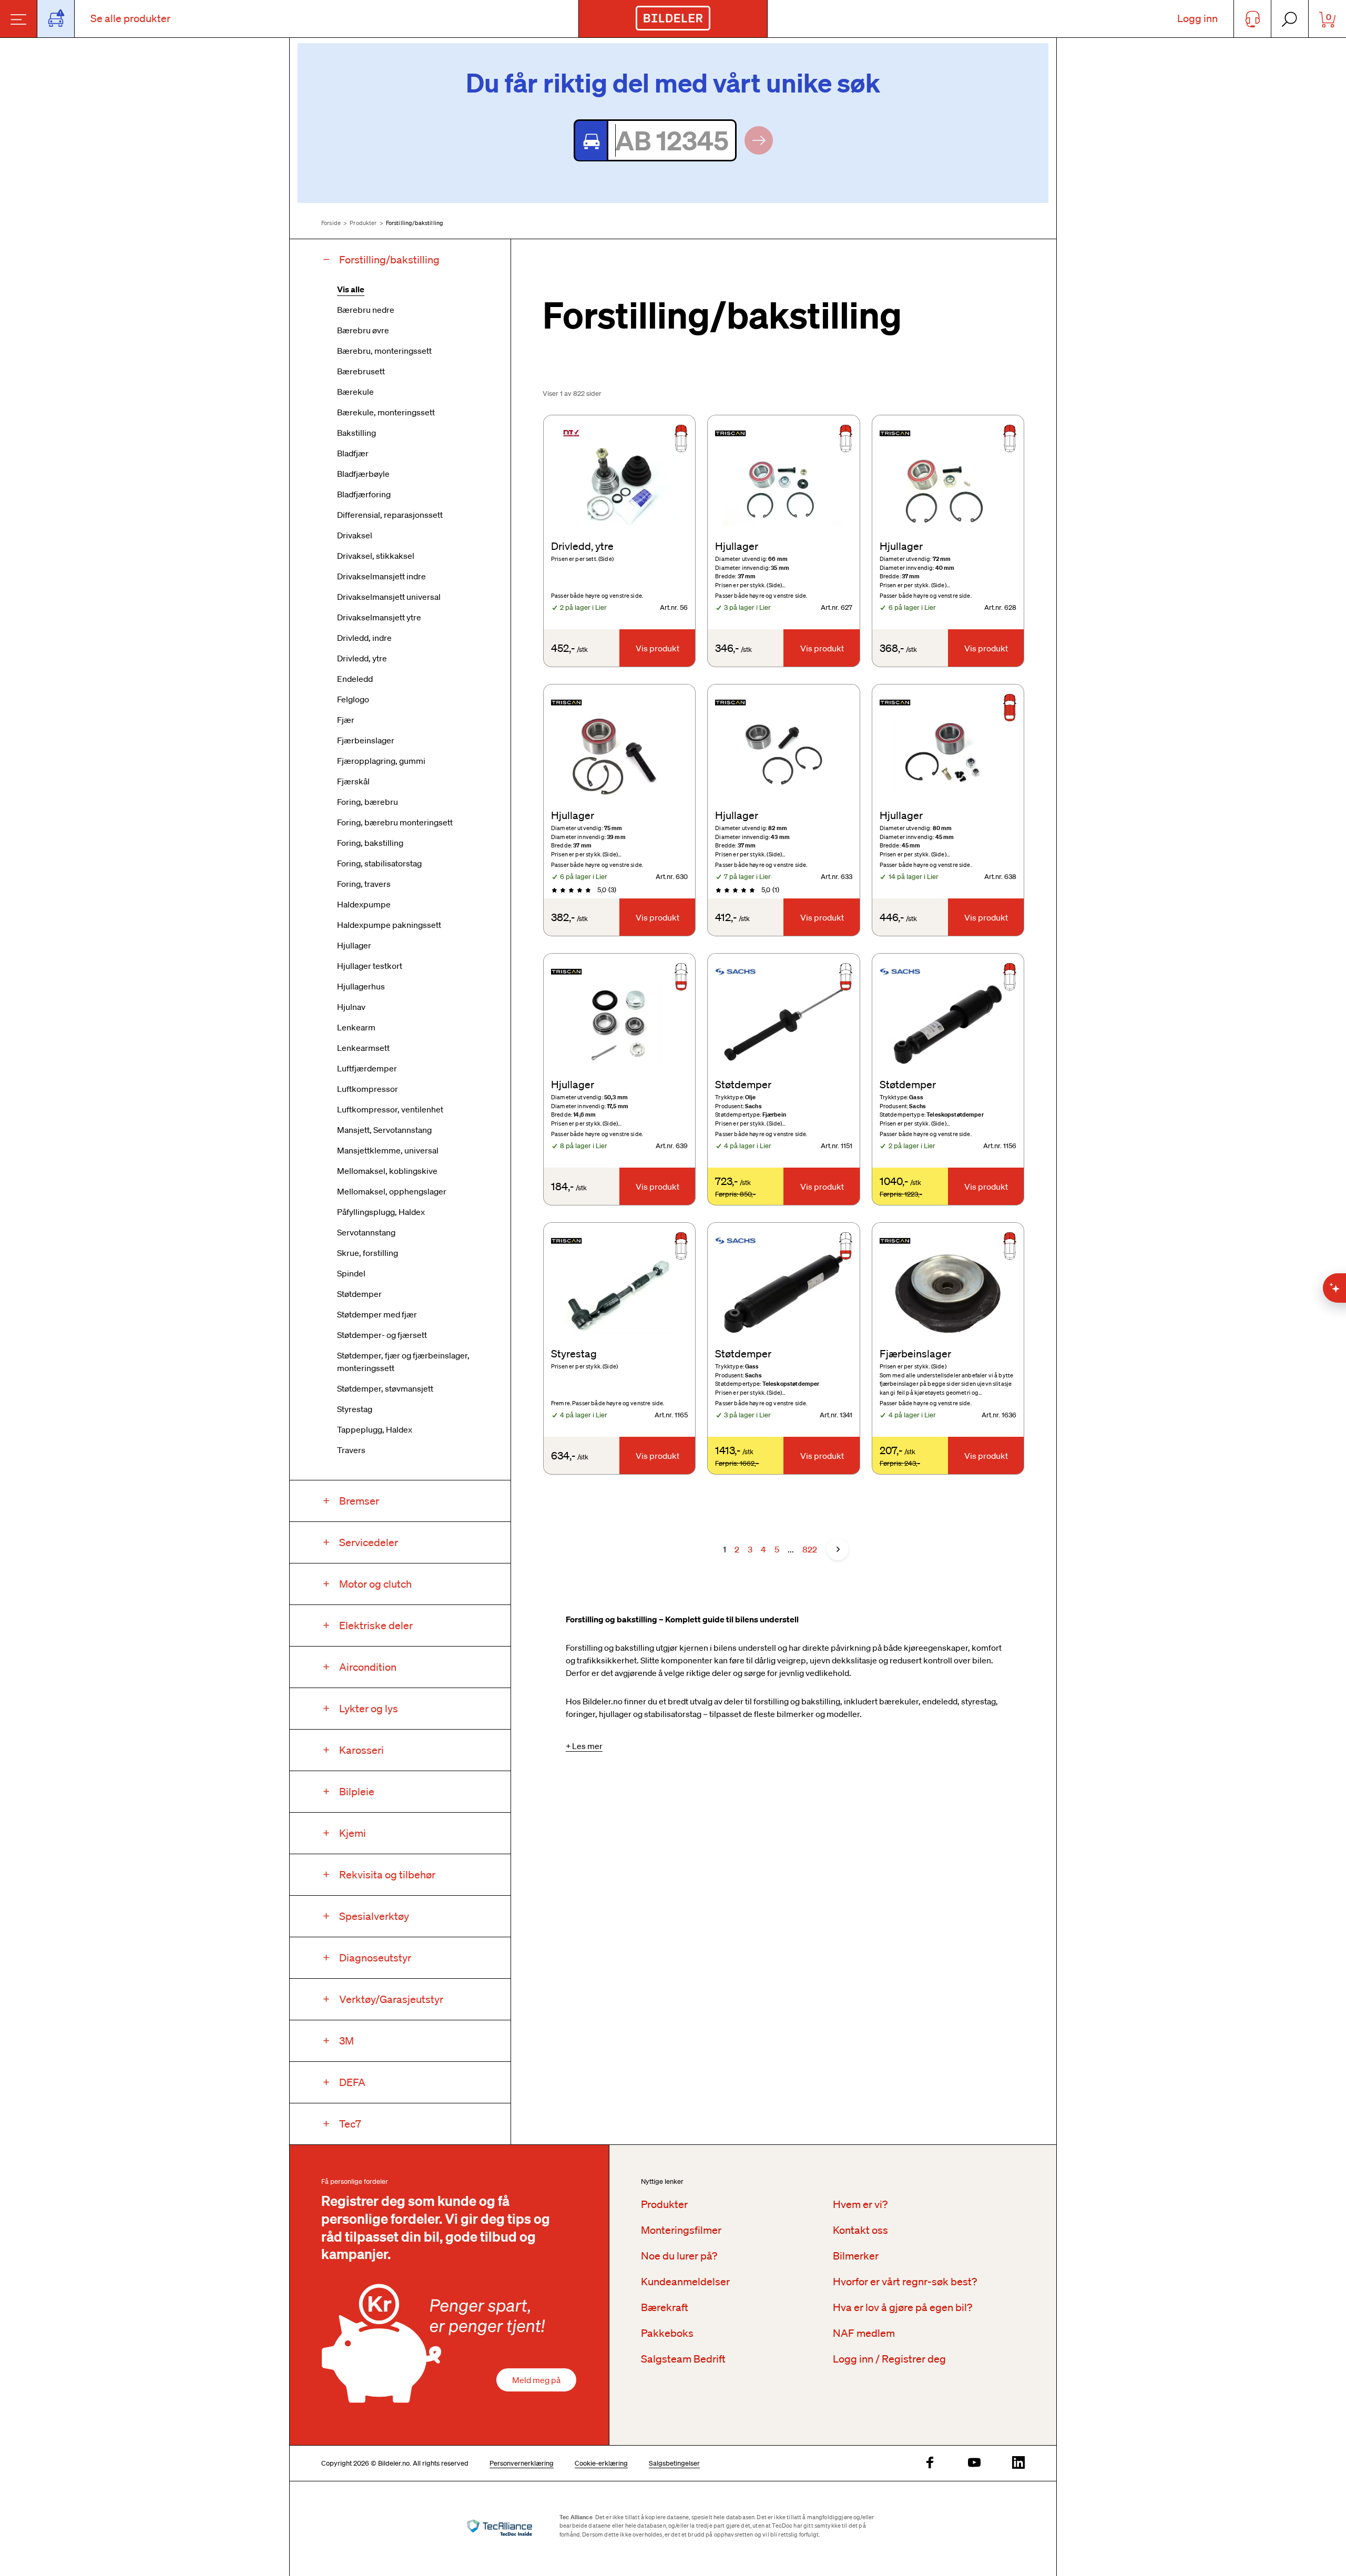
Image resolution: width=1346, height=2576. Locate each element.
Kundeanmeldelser (685, 2282)
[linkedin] (1018, 2463)
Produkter (363, 223)
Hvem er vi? (860, 2204)
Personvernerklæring (522, 2463)
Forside (331, 223)
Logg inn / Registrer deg (889, 2359)
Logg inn (1197, 18)
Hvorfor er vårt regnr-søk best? (905, 2282)
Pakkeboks (667, 2333)
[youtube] (974, 2463)
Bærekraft (665, 2307)
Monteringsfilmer (681, 2230)
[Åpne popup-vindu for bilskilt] (56, 19)
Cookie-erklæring (601, 2463)
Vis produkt (657, 648)
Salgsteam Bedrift (683, 2359)
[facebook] (930, 2463)
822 (810, 1549)
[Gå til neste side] (838, 1549)
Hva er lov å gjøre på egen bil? (903, 2307)
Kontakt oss (860, 2230)
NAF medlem (864, 2333)
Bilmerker (856, 2256)
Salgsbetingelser (674, 2463)
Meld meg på (536, 2380)
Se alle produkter (130, 18)
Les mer (587, 1746)
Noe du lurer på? (679, 2256)
